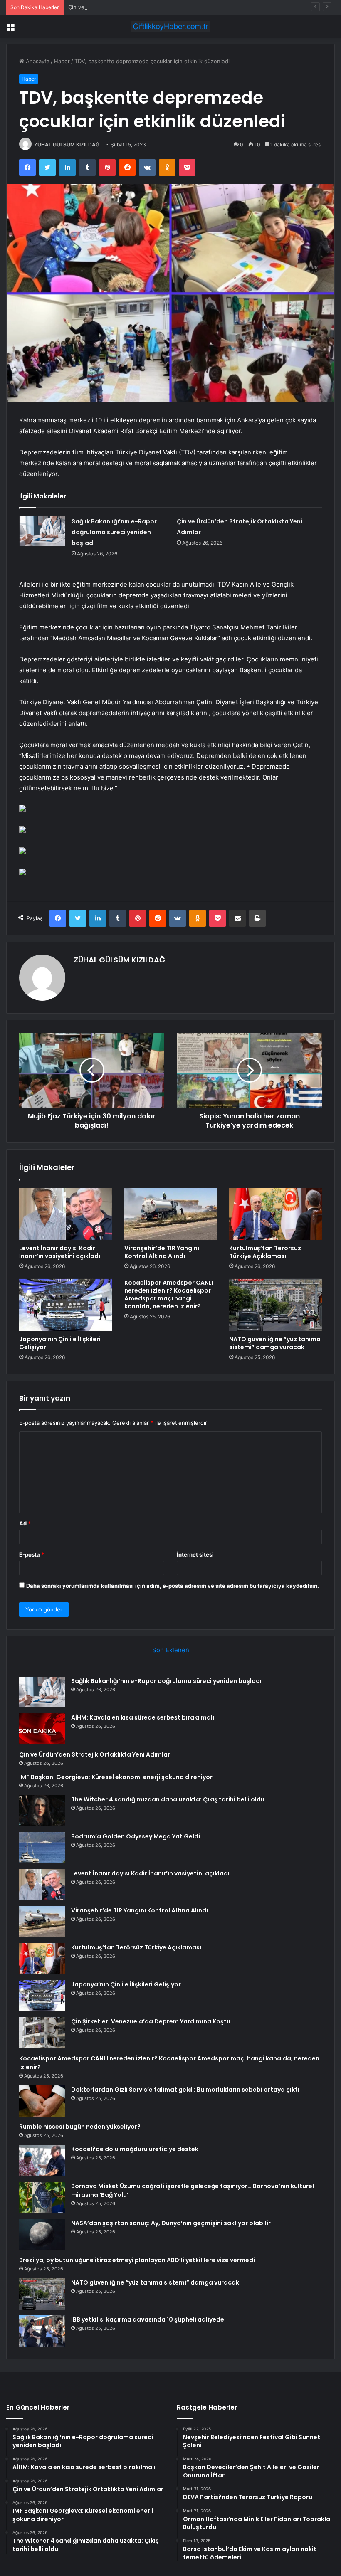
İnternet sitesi (195, 1554)
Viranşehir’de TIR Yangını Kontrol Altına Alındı (162, 1252)
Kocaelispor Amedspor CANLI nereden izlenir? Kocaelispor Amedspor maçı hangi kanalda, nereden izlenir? (169, 1294)
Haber (62, 61)
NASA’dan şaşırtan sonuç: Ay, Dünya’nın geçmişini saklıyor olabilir (171, 2223)
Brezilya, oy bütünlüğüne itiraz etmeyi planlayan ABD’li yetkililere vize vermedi (137, 2260)
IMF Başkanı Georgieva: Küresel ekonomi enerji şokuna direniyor (116, 1777)
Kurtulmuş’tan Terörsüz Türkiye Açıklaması (265, 1252)
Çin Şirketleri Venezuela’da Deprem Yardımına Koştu (151, 2021)
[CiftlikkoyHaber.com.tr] (170, 26)
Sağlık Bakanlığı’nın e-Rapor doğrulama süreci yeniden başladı (114, 532)
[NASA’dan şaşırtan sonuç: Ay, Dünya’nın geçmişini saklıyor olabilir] (42, 2234)
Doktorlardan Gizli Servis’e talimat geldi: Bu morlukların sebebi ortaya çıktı (185, 2090)
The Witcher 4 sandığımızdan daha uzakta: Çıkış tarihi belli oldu (168, 1799)
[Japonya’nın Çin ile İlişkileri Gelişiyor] (65, 1305)
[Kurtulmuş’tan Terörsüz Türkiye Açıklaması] (276, 1214)
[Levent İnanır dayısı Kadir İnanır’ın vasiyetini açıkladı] (65, 1214)
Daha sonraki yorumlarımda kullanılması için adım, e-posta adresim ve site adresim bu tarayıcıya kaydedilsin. (173, 1586)
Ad (25, 1523)
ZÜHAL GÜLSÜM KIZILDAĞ (67, 144)
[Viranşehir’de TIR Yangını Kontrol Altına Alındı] (171, 1214)
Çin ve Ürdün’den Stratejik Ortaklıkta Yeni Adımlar (132, 7)
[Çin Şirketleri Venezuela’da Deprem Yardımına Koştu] (42, 2033)
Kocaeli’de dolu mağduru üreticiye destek (135, 2149)
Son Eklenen (171, 1650)
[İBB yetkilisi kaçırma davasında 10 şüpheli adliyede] (42, 2331)
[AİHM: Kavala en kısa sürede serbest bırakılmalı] (42, 1729)
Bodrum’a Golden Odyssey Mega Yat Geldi (136, 1836)
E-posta (32, 1554)
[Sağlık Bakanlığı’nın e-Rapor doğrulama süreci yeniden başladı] (42, 531)
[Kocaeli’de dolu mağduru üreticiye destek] (42, 2160)
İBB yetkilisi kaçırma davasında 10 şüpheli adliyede (148, 2319)
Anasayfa (37, 61)
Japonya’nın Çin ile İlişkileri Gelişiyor (60, 1343)
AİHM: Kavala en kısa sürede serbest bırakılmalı (143, 1717)
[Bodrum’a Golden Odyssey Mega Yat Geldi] (42, 1848)
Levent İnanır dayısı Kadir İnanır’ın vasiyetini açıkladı (60, 1252)
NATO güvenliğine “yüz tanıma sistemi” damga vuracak (275, 1343)
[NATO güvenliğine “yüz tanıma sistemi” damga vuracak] (276, 1305)
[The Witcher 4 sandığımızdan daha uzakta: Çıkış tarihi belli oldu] (42, 1811)
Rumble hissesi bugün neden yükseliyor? (80, 2127)
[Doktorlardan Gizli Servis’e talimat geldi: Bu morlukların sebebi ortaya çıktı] (42, 2101)
